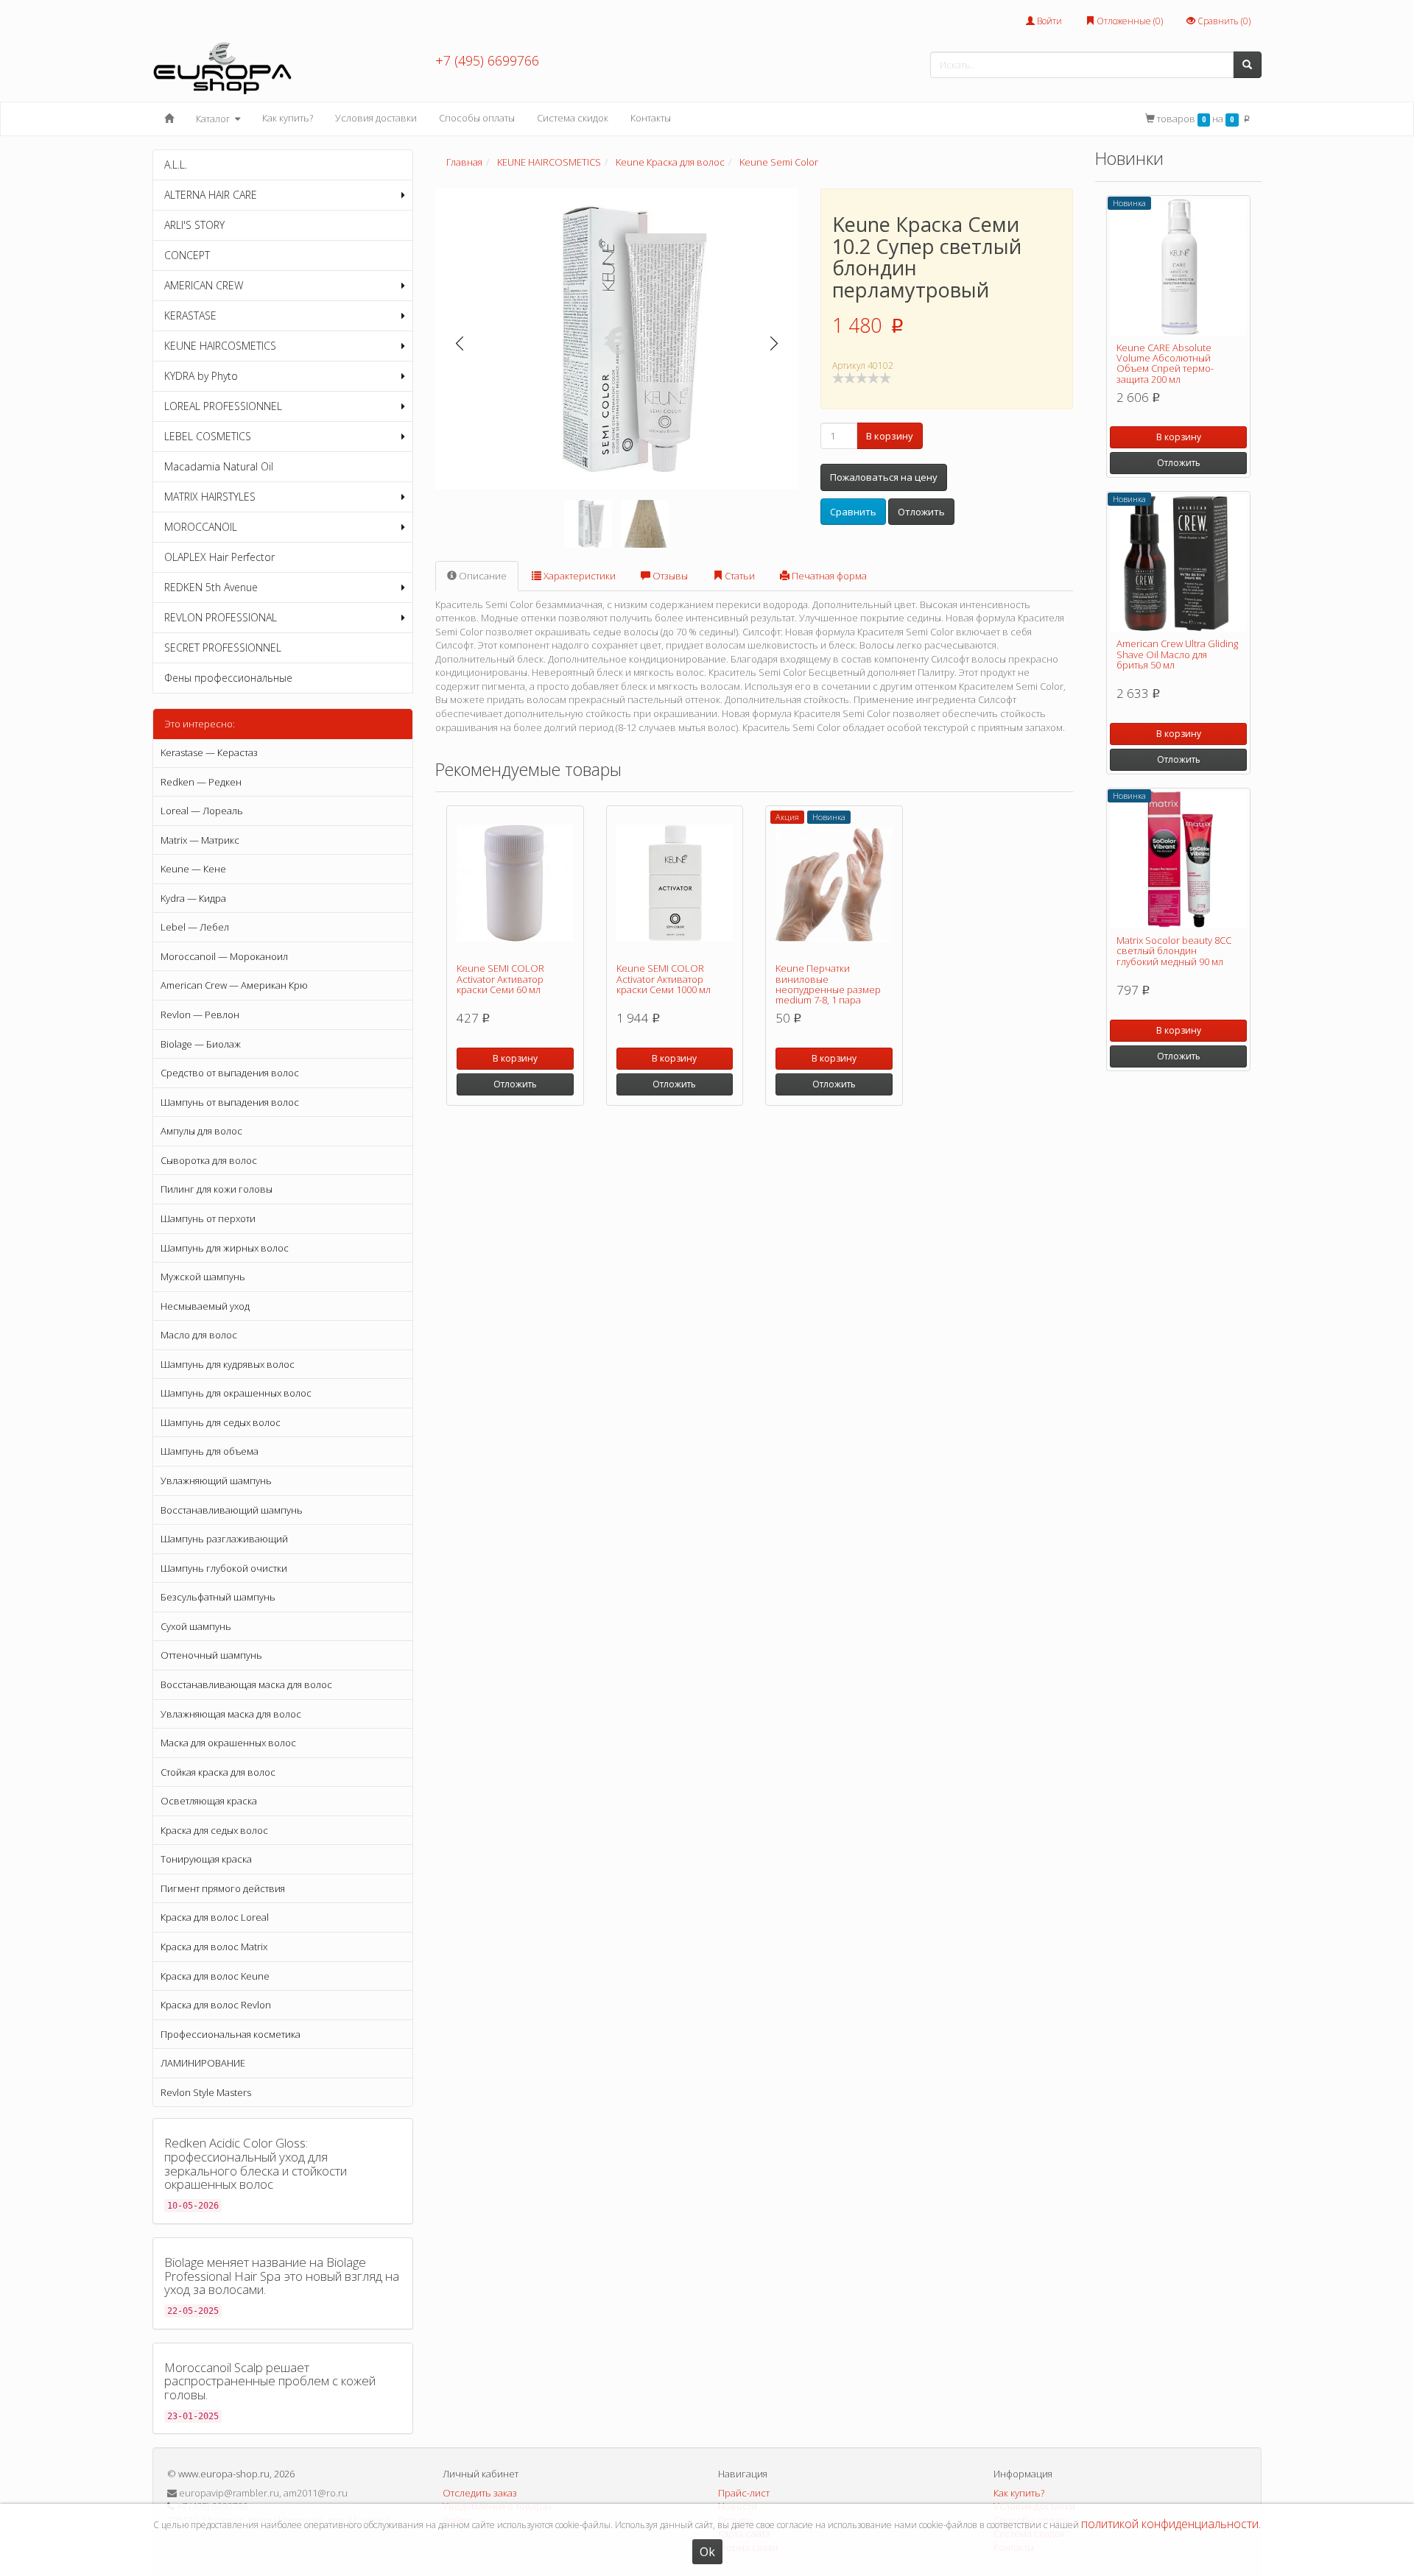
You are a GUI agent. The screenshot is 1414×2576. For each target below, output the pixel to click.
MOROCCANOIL (201, 527)
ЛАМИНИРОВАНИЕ (203, 2063)
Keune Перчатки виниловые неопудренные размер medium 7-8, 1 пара (828, 984)
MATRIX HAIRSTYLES (210, 497)
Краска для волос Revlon (216, 2005)
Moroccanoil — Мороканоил (224, 956)
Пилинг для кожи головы (217, 1189)
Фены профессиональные (228, 678)
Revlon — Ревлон (200, 1014)
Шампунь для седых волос (221, 1422)
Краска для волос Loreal (215, 1917)
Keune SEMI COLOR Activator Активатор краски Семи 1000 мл (664, 979)
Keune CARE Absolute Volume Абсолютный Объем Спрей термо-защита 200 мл (1165, 363)
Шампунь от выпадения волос (230, 1102)
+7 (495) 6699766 (487, 60)
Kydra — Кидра (193, 898)
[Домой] (169, 119)
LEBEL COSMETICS (208, 436)
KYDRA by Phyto (201, 376)
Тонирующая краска (206, 1859)
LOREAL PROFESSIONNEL (223, 406)
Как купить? (288, 118)
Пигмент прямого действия (223, 1888)
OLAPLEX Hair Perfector (219, 557)
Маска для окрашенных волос (228, 1743)
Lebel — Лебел (195, 927)
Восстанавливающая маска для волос (246, 1684)
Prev (459, 343)
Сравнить (853, 512)
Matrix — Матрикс (200, 840)
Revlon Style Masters (206, 2092)
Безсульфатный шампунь (218, 1597)
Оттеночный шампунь (211, 1655)
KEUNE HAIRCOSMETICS (220, 346)
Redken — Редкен (201, 782)
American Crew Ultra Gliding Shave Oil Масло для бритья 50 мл (1177, 654)
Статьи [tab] (739, 576)
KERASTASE (190, 315)
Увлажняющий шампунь (216, 1481)
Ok (707, 2552)
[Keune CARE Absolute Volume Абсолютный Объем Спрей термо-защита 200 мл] (1178, 267)
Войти (1048, 21)
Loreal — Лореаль (202, 811)
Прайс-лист (744, 2493)
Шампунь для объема (210, 1451)
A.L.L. (176, 165)
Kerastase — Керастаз (209, 752)
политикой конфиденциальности (1170, 2524)
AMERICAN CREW (204, 285)
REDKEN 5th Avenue (211, 587)
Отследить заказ (480, 2493)
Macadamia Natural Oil (219, 466)
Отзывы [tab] (669, 576)
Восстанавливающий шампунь (232, 1510)
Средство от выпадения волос (230, 1073)
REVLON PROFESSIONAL (221, 617)
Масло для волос (199, 1335)
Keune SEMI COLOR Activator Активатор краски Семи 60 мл (500, 979)
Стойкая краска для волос (218, 1772)
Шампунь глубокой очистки (224, 1568)
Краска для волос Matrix (214, 1947)
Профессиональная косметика (231, 2034)
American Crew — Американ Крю (234, 985)
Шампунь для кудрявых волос (228, 1364)
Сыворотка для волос (209, 1160)
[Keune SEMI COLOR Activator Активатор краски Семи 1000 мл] (675, 883)
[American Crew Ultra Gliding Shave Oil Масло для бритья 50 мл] (1178, 563)
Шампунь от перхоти (208, 1218)
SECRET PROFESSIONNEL (223, 647)
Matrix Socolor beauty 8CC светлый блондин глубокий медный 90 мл (1174, 951)
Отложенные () (1129, 21)
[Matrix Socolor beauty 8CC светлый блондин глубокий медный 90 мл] (1178, 860)
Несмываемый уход (205, 1306)
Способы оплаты (477, 118)
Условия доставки (376, 118)
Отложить (921, 512)
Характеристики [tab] (578, 576)
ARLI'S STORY (194, 225)
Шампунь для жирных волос (225, 1248)
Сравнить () (1223, 21)
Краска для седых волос (214, 1830)
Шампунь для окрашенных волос (236, 1393)
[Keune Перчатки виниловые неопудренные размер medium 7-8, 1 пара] (834, 883)
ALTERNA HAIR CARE (211, 195)
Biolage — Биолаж (201, 1044)
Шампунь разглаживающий (224, 1539)
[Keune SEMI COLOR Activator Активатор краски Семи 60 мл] (515, 883)
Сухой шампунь (196, 1626)
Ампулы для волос (201, 1131)
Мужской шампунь (203, 1277)
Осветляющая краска (209, 1801)
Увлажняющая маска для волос (231, 1714)
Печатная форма (828, 576)
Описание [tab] (482, 576)
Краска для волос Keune (215, 1976)
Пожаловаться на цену (884, 477)
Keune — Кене (193, 869)
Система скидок (573, 118)
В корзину (890, 436)
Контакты (651, 118)
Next (774, 343)
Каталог (214, 119)
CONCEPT (187, 255)
